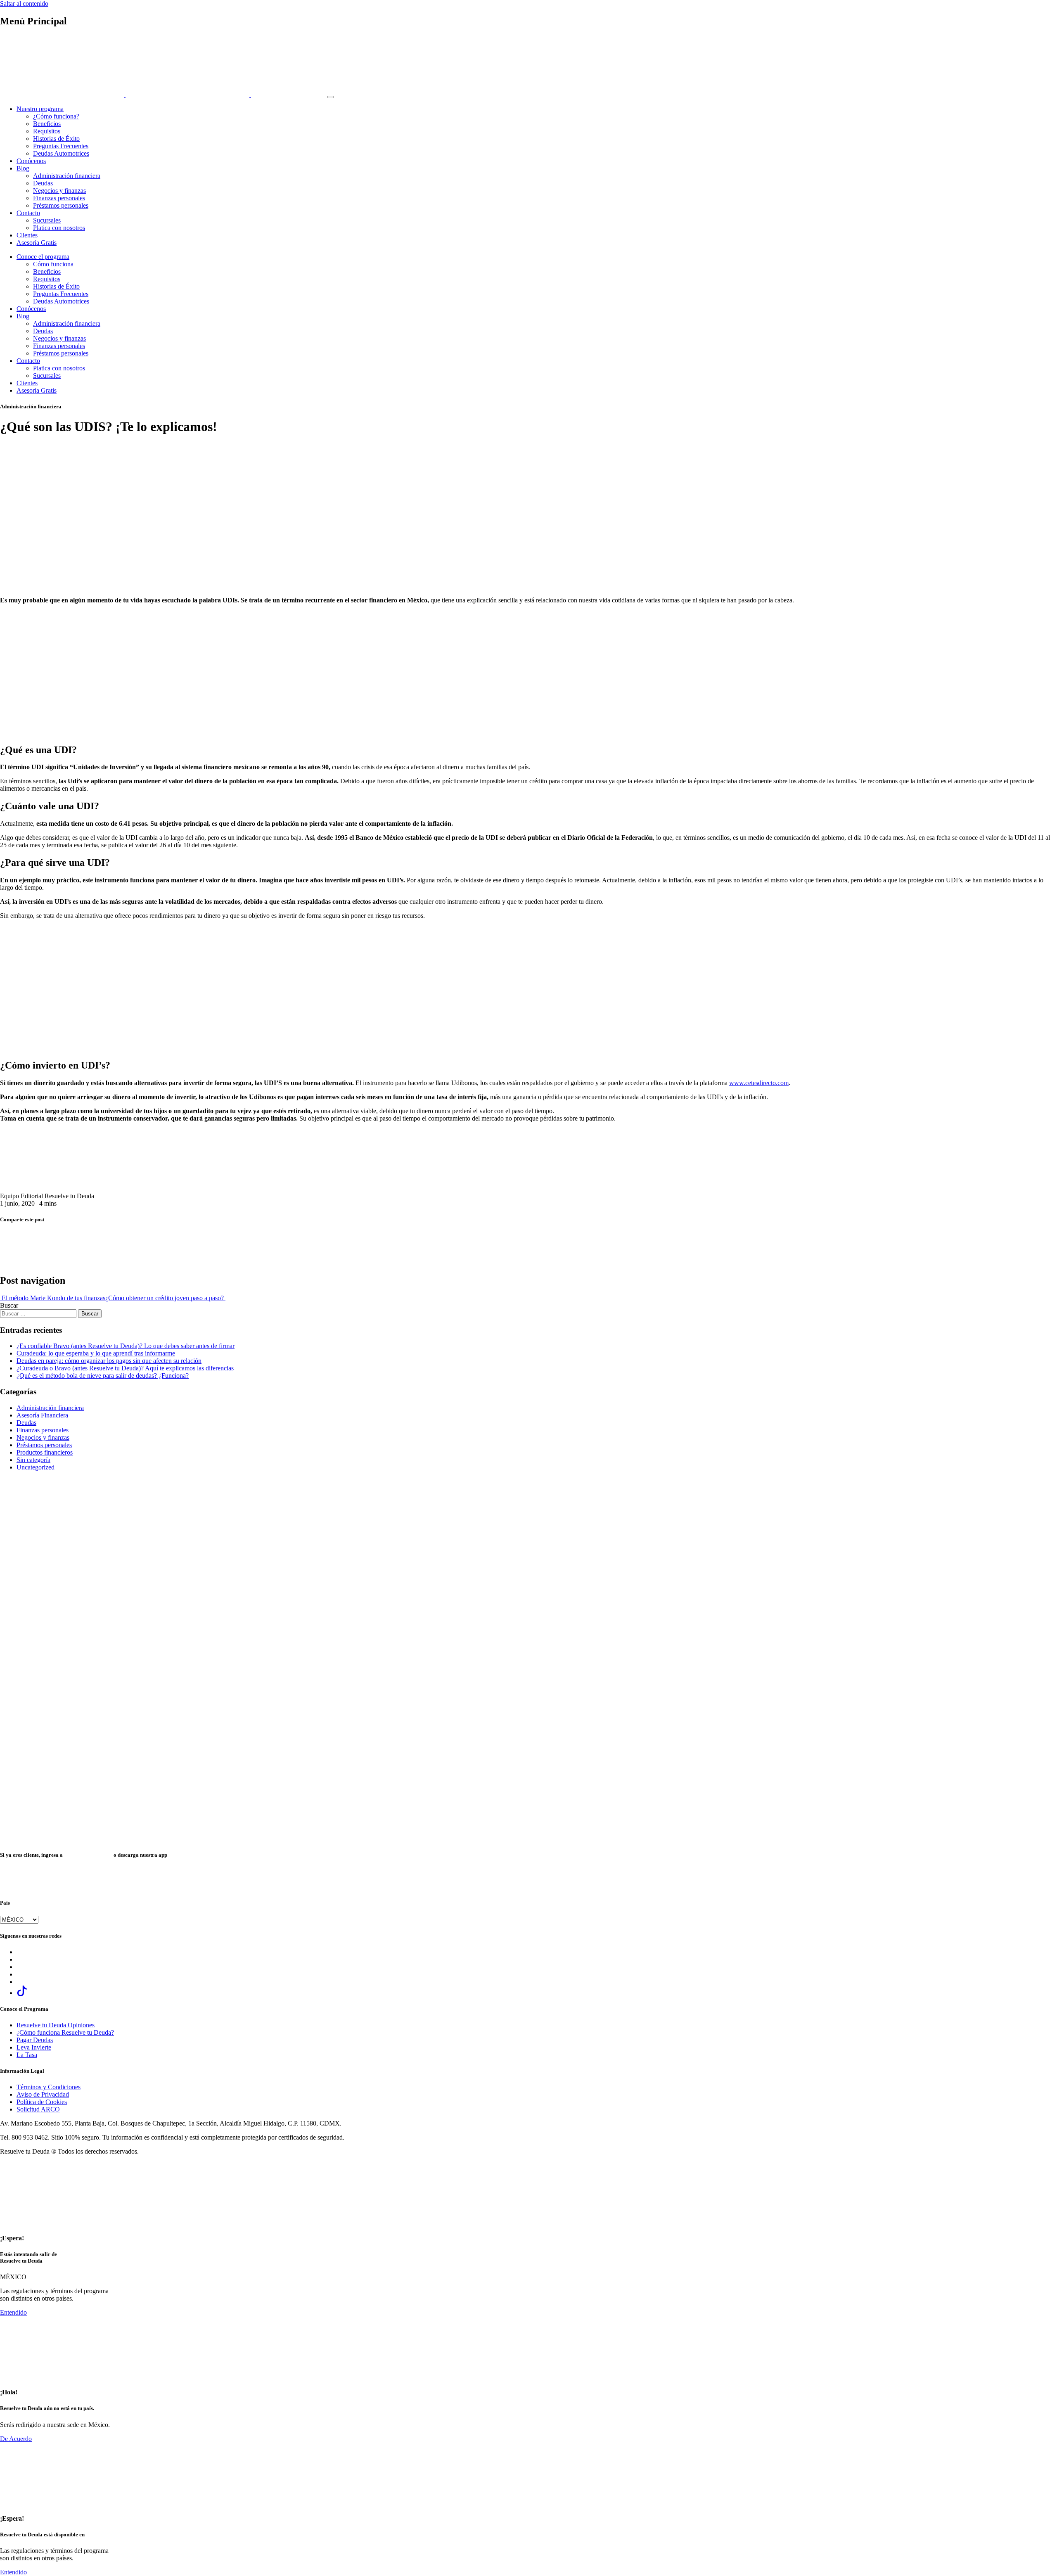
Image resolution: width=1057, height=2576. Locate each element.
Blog (23, 168)
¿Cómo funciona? (56, 116)
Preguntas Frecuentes (61, 146)
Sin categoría (33, 1460)
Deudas (43, 183)
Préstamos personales (61, 205)
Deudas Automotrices (61, 153)
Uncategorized (36, 1467)
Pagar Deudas (35, 2040)
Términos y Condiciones (49, 2087)
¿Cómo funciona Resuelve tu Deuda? (65, 2032)
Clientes (27, 235)
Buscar (9, 1305)
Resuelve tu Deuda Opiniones (56, 2025)
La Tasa (27, 2055)
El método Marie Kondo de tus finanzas (53, 1298)
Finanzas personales (59, 198)
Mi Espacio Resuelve (88, 1855)
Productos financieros (45, 1452)
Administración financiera (67, 176)
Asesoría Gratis (37, 243)
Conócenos (31, 161)
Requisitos (47, 131)
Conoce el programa (43, 257)
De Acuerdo (16, 2439)
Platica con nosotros (59, 228)
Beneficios (47, 124)
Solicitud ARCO (38, 2109)
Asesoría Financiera (42, 1415)
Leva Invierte (34, 2047)
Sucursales (47, 220)
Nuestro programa (40, 109)
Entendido (13, 2312)
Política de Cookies (42, 2102)
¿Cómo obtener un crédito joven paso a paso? (165, 1298)
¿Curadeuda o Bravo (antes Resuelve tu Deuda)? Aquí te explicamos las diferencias (125, 1368)
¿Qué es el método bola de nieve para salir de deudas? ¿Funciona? (103, 1376)
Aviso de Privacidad (43, 2094)
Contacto (28, 213)
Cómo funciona (53, 264)
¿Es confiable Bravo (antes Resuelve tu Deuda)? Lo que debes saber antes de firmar (126, 1346)
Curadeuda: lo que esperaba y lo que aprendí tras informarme (96, 1353)
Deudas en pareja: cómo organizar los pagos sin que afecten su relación (109, 1361)
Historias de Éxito (56, 139)
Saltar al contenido (24, 4)
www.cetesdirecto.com (759, 1083)
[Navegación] (330, 97)
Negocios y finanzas (59, 191)
